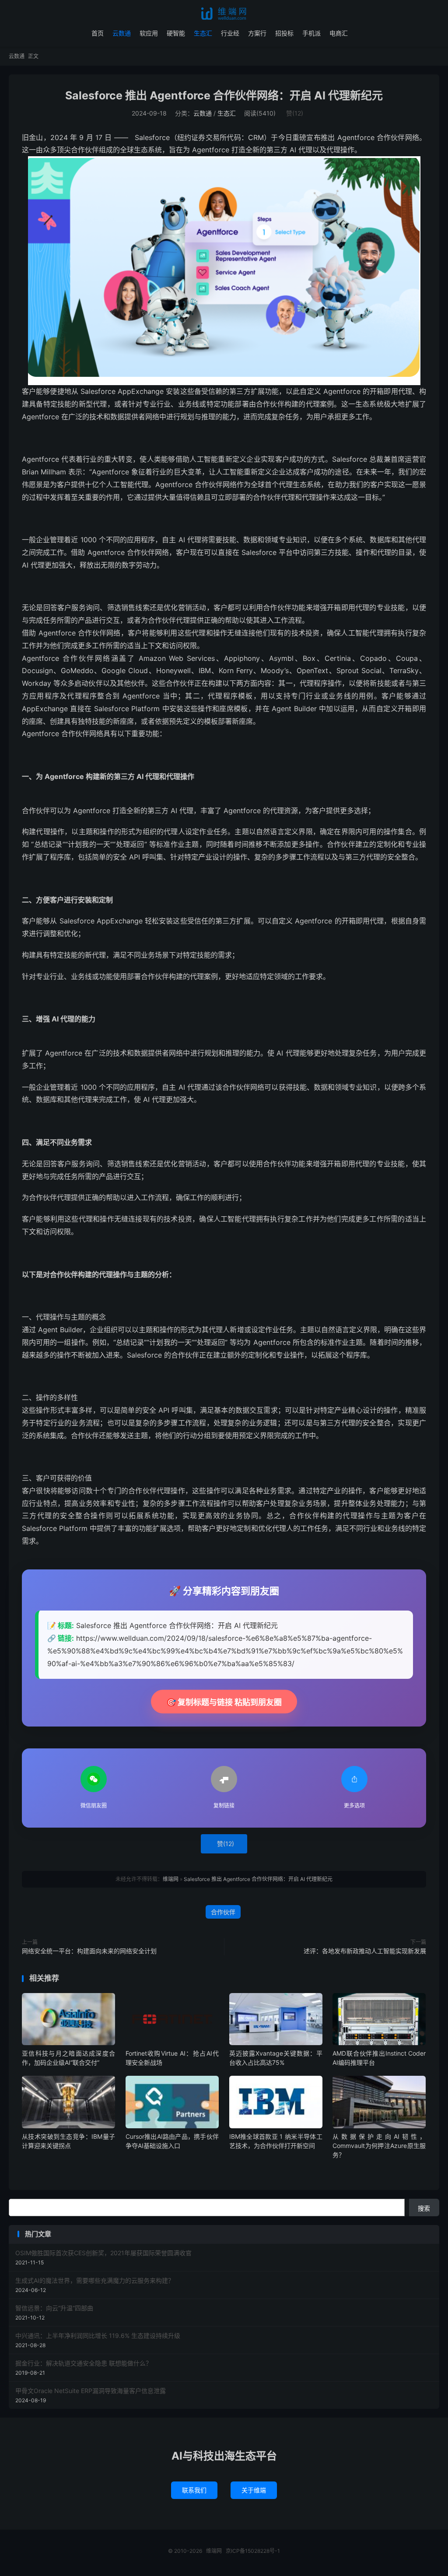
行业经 (230, 33)
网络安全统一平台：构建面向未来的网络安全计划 (89, 1951)
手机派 (311, 33)
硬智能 (176, 33)
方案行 (257, 33)
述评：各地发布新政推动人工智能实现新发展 (365, 1951)
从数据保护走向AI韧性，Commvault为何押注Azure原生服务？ (379, 2146)
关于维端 (254, 2490)
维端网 (224, 14)
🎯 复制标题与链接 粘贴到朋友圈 (224, 1702)
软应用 (149, 33)
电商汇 (339, 33)
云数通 (122, 33)
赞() (295, 113)
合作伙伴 (223, 1912)
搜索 (424, 2208)
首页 (98, 33)
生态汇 (203, 33)
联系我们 (194, 2490)
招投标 (284, 33)
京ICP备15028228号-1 (253, 2551)
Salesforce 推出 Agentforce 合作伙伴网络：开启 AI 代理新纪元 (224, 95)
